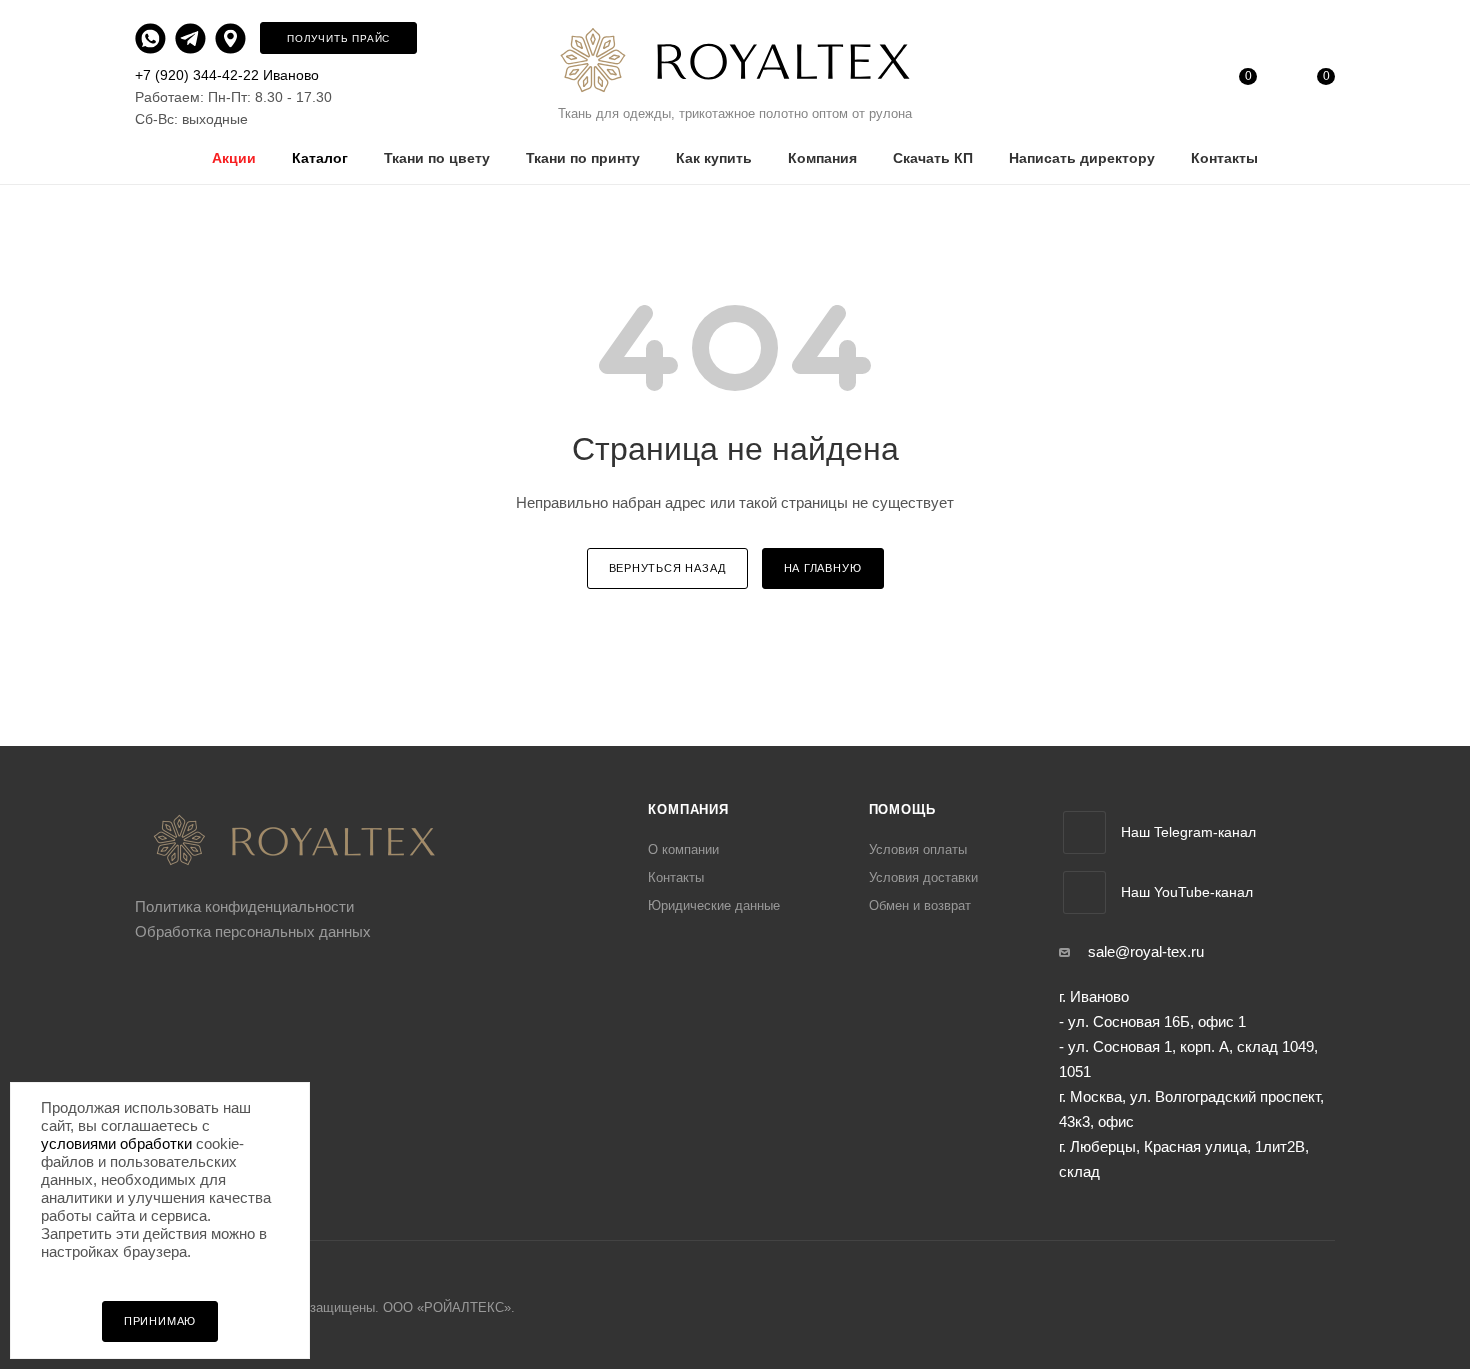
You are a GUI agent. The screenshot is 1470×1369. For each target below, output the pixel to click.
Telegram (1084, 832)
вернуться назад (667, 568)
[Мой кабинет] (1169, 80)
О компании (683, 849)
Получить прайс (338, 38)
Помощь (902, 809)
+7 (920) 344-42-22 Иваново (227, 75)
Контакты (676, 877)
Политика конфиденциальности (244, 906)
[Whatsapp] (153, 37)
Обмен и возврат (920, 905)
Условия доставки (923, 877)
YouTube (1084, 892)
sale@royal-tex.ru (1146, 951)
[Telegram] (193, 37)
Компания (688, 809)
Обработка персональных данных (253, 931)
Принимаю (160, 1321)
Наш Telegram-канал (1188, 832)
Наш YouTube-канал (1187, 892)
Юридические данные (714, 905)
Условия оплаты (918, 849)
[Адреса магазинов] (235, 37)
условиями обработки (116, 1143)
